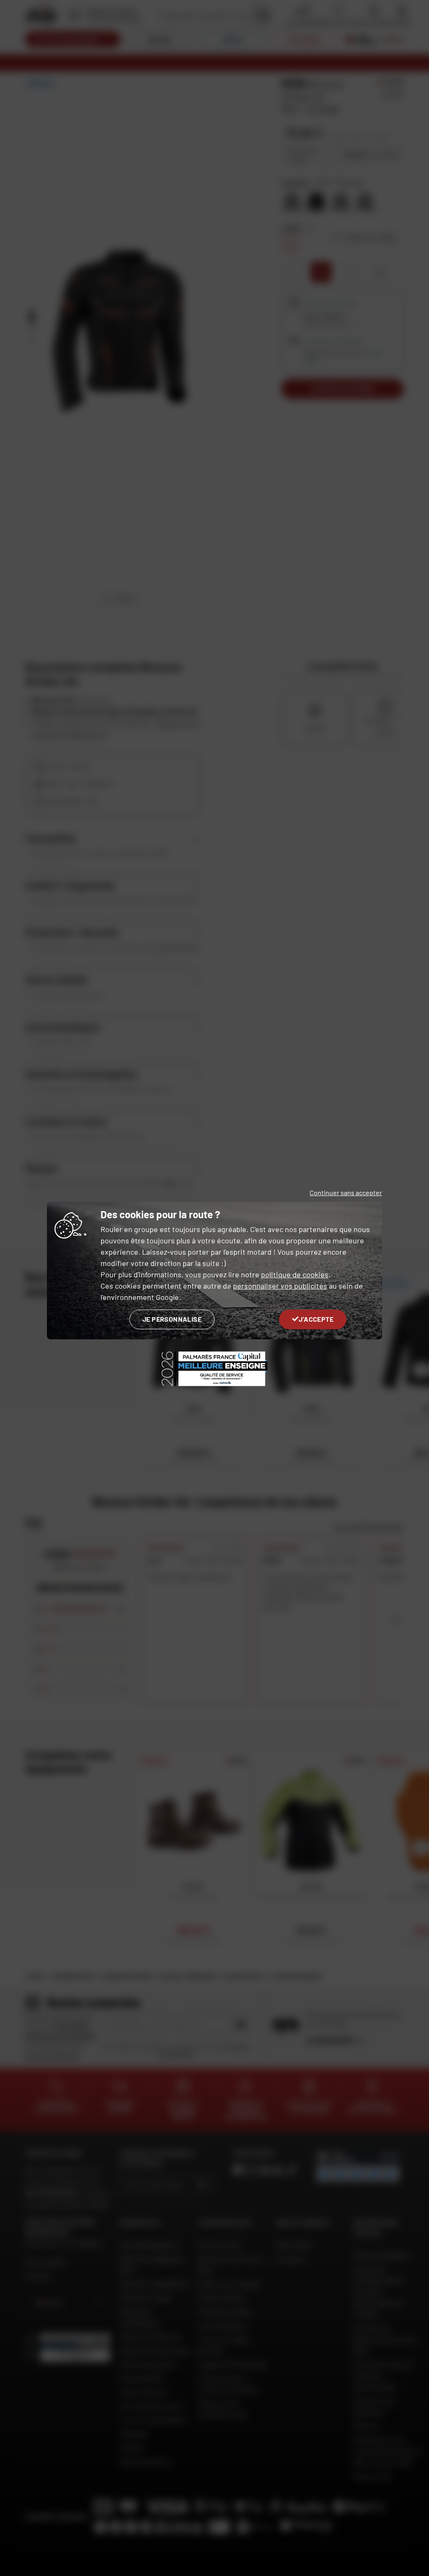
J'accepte (316, 1319)
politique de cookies (295, 1274)
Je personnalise (172, 1319)
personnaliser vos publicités (280, 1286)
